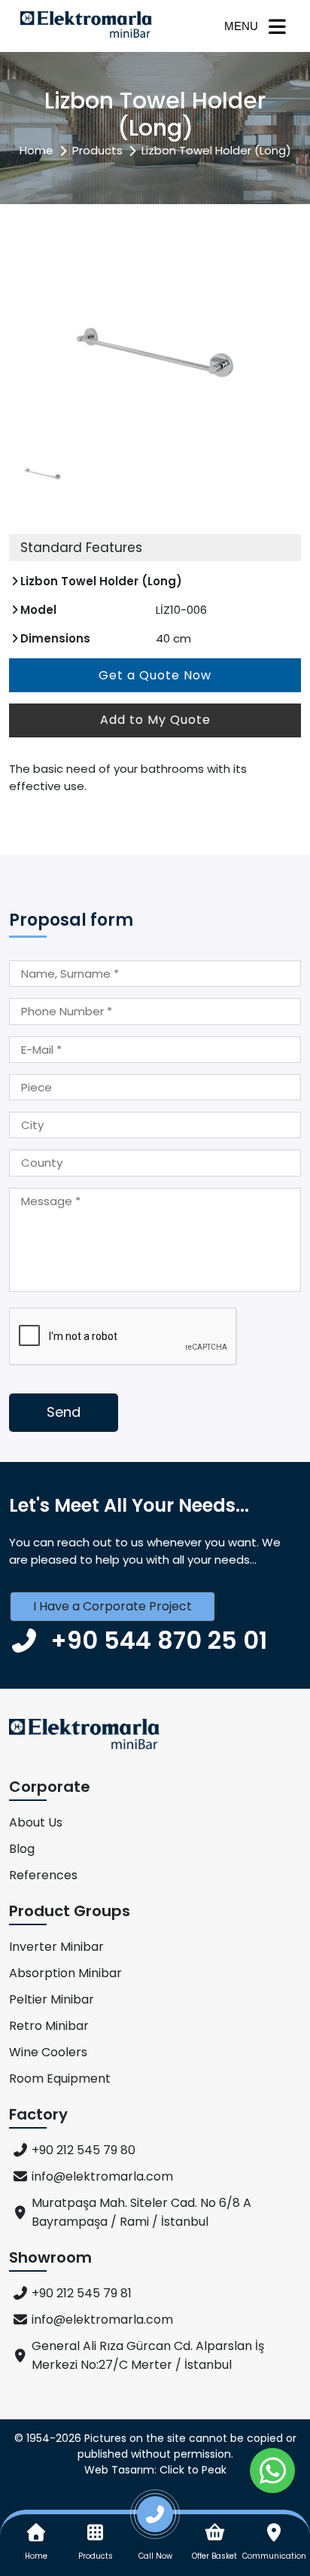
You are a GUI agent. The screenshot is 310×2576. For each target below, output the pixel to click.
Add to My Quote (155, 720)
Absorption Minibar (65, 1973)
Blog (22, 1849)
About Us (36, 1822)
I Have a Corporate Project (112, 1606)
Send (64, 1412)
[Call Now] (155, 2520)
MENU (241, 26)
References (43, 1875)
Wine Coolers (48, 2052)
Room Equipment (60, 2079)
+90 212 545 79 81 (82, 2293)
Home (36, 150)
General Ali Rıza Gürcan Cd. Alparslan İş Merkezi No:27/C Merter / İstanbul (148, 2355)
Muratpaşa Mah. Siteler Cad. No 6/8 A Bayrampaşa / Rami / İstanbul (141, 2212)
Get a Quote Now (155, 675)
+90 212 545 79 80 (84, 2150)
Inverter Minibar (56, 1947)
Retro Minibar (49, 2026)
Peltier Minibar (52, 1999)
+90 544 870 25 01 (159, 1640)
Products (97, 150)
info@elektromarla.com (102, 2176)
